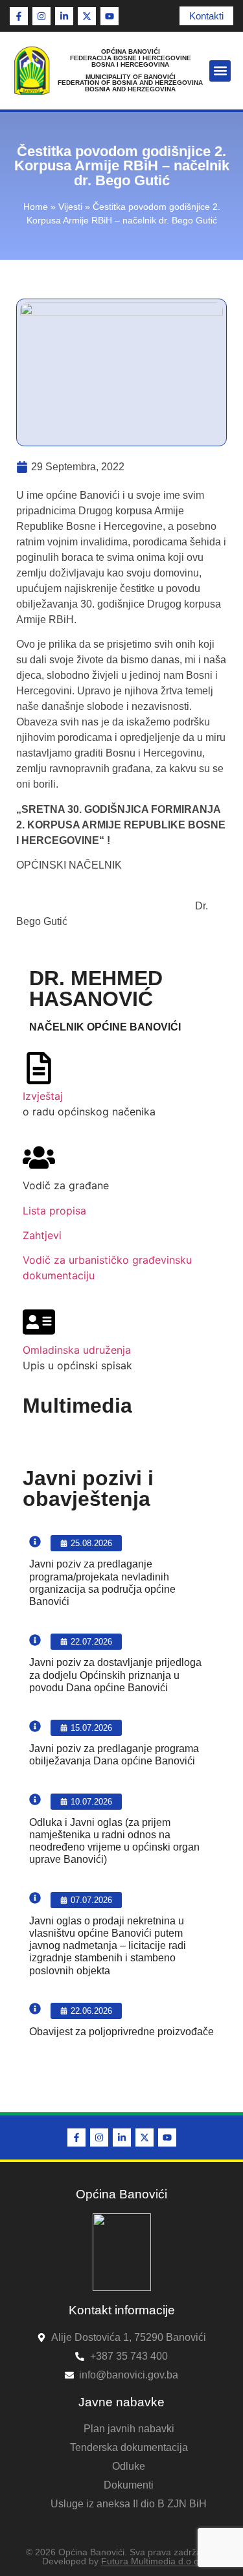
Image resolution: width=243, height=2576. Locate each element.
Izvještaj (43, 1096)
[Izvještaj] (39, 1068)
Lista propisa (54, 1211)
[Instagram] (41, 16)
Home (36, 207)
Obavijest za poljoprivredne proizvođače (121, 2032)
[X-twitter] (87, 16)
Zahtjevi (42, 1235)
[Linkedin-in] (64, 16)
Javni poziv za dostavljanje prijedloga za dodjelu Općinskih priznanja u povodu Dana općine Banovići (115, 1675)
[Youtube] (110, 16)
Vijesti (70, 207)
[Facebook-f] (19, 16)
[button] (220, 71)
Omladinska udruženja (77, 1350)
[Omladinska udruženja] (39, 1322)
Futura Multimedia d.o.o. (151, 2561)
